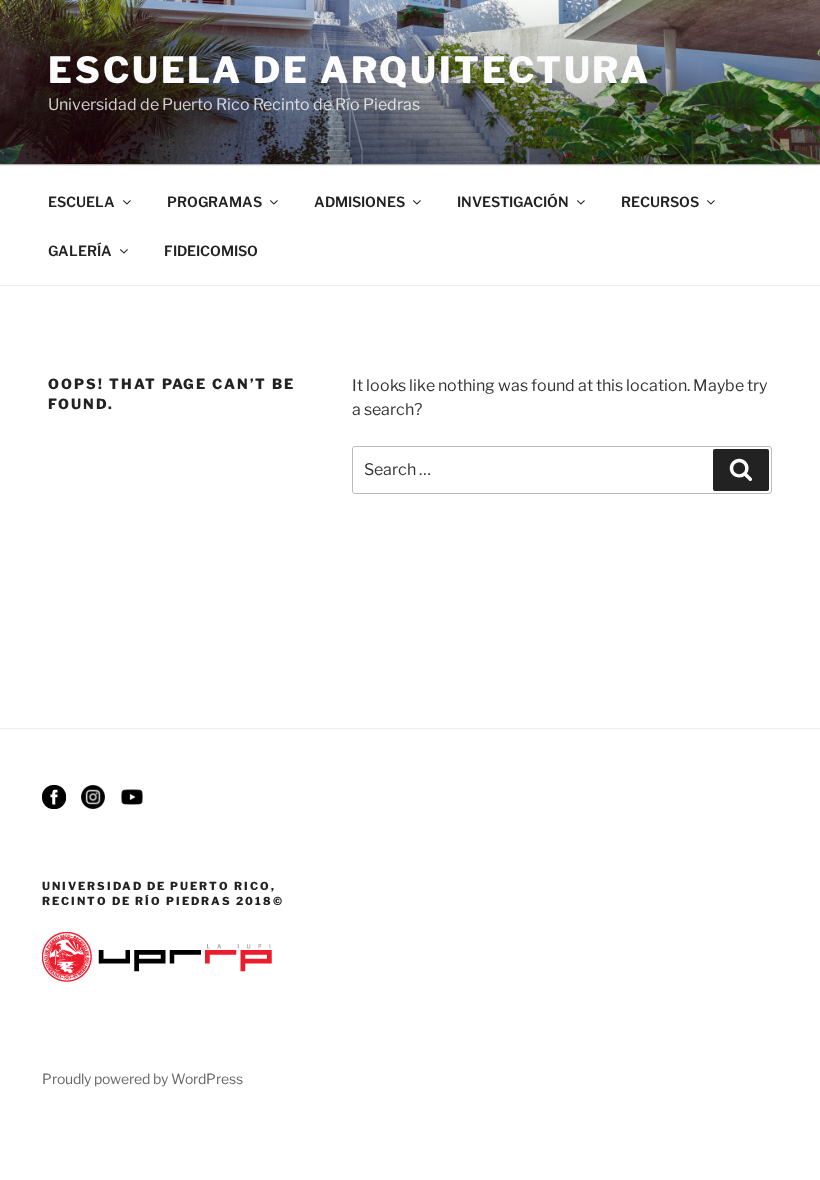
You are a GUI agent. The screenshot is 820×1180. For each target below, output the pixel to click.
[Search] (741, 470)
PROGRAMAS (214, 201)
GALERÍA (80, 250)
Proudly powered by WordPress (142, 1078)
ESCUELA (81, 201)
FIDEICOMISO (211, 250)
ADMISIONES (359, 201)
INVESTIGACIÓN (513, 201)
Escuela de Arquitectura (349, 70)
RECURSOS (660, 201)
